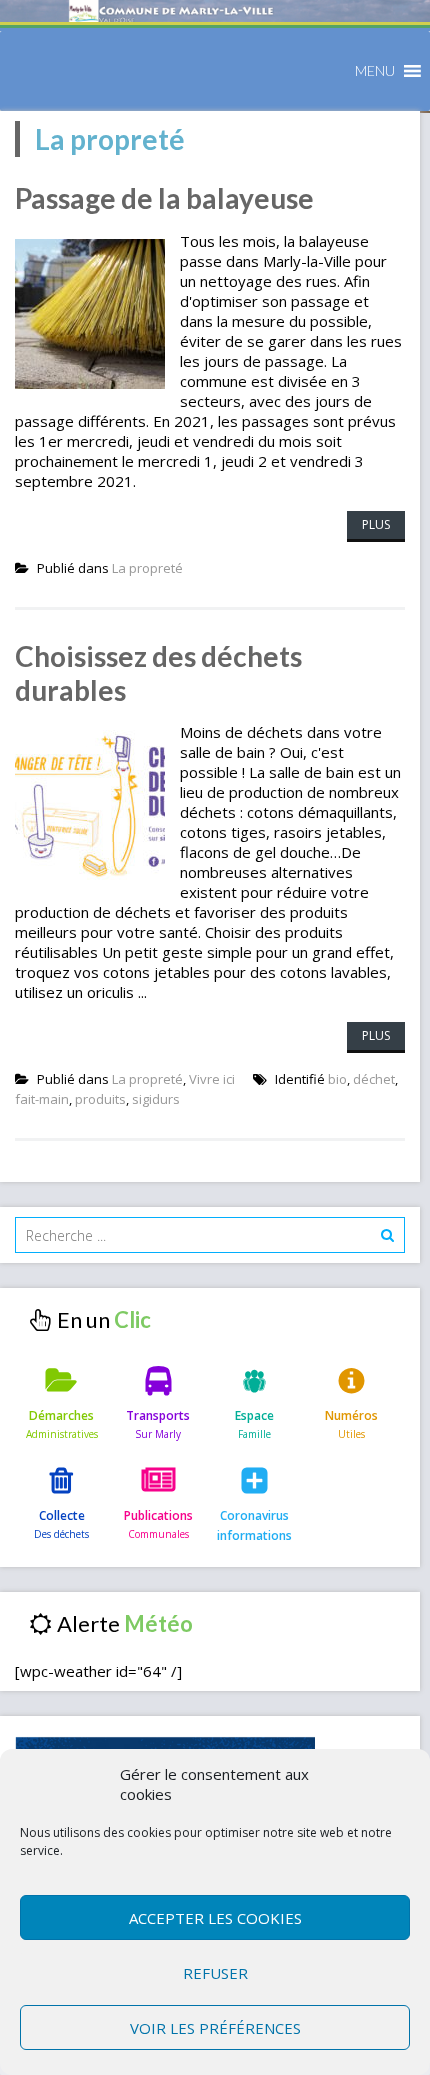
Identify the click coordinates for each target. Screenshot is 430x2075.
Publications (158, 1515)
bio (337, 1079)
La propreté (147, 568)
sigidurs (156, 1099)
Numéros (351, 1415)
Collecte (62, 1515)
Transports (158, 1415)
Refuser (215, 1973)
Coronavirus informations (254, 1525)
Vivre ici (212, 1079)
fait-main (42, 1099)
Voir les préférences (215, 2028)
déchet (374, 1079)
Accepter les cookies (215, 1918)
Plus (376, 524)
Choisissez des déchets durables (158, 673)
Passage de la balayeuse (164, 198)
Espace (254, 1415)
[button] (375, 71)
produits (100, 1099)
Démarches (61, 1415)
